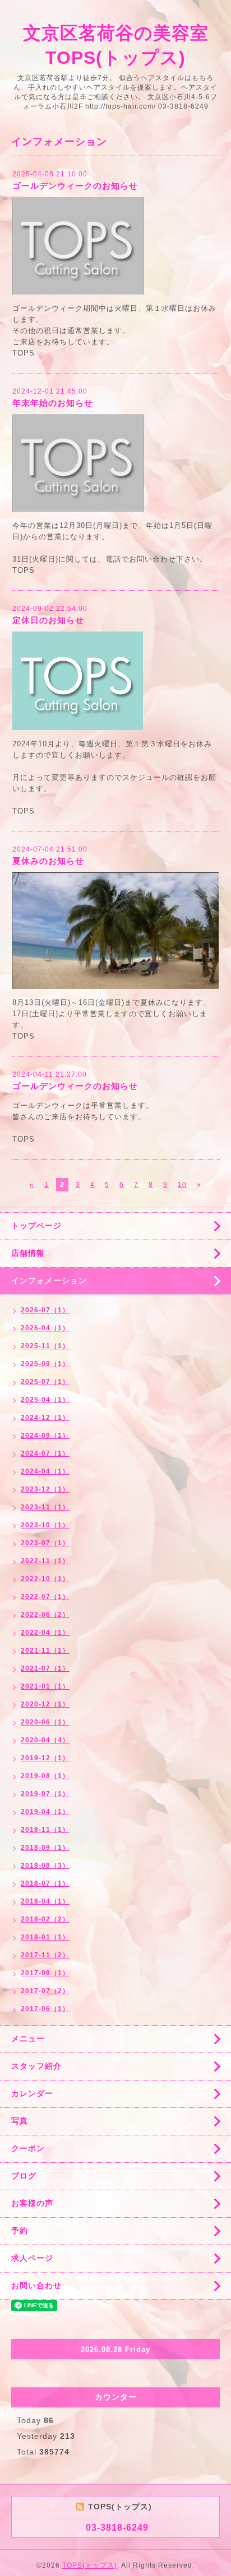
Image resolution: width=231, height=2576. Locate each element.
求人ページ (32, 2258)
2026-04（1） (45, 1328)
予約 (20, 2231)
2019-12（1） (45, 1758)
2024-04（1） (45, 1471)
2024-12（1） (45, 1418)
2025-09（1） (45, 1364)
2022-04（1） (45, 1633)
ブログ (24, 2176)
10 (182, 1185)
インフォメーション (49, 1280)
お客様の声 (32, 2203)
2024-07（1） (45, 1453)
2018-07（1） (45, 1883)
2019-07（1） (45, 1794)
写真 (20, 2121)
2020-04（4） (45, 1740)
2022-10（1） (45, 1579)
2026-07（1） (45, 1310)
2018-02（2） (45, 1919)
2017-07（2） (45, 1991)
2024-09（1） (45, 1436)
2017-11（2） (45, 1955)
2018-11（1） (45, 1830)
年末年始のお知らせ (53, 403)
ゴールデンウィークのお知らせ (75, 186)
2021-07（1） (45, 1668)
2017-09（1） (45, 1973)
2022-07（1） (45, 1597)
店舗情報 (28, 1253)
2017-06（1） (45, 2009)
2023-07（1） (45, 1543)
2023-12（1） (45, 1489)
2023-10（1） (45, 1525)
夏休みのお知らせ (48, 861)
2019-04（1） (45, 1812)
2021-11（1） (45, 1651)
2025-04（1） (45, 1400)
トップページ (36, 1226)
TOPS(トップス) (90, 2565)
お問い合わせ (36, 2285)
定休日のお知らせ (48, 620)
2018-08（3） (45, 1866)
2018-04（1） (45, 1901)
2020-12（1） (45, 1704)
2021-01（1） (45, 1686)
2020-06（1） (45, 1722)
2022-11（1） (45, 1561)
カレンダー (32, 2093)
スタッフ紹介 (36, 2066)
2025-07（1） (45, 1382)
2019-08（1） (45, 1776)
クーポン (28, 2148)
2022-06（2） (45, 1615)
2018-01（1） (45, 1937)
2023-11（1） (45, 1507)
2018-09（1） (45, 1848)
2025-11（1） (45, 1346)
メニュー (28, 2039)
